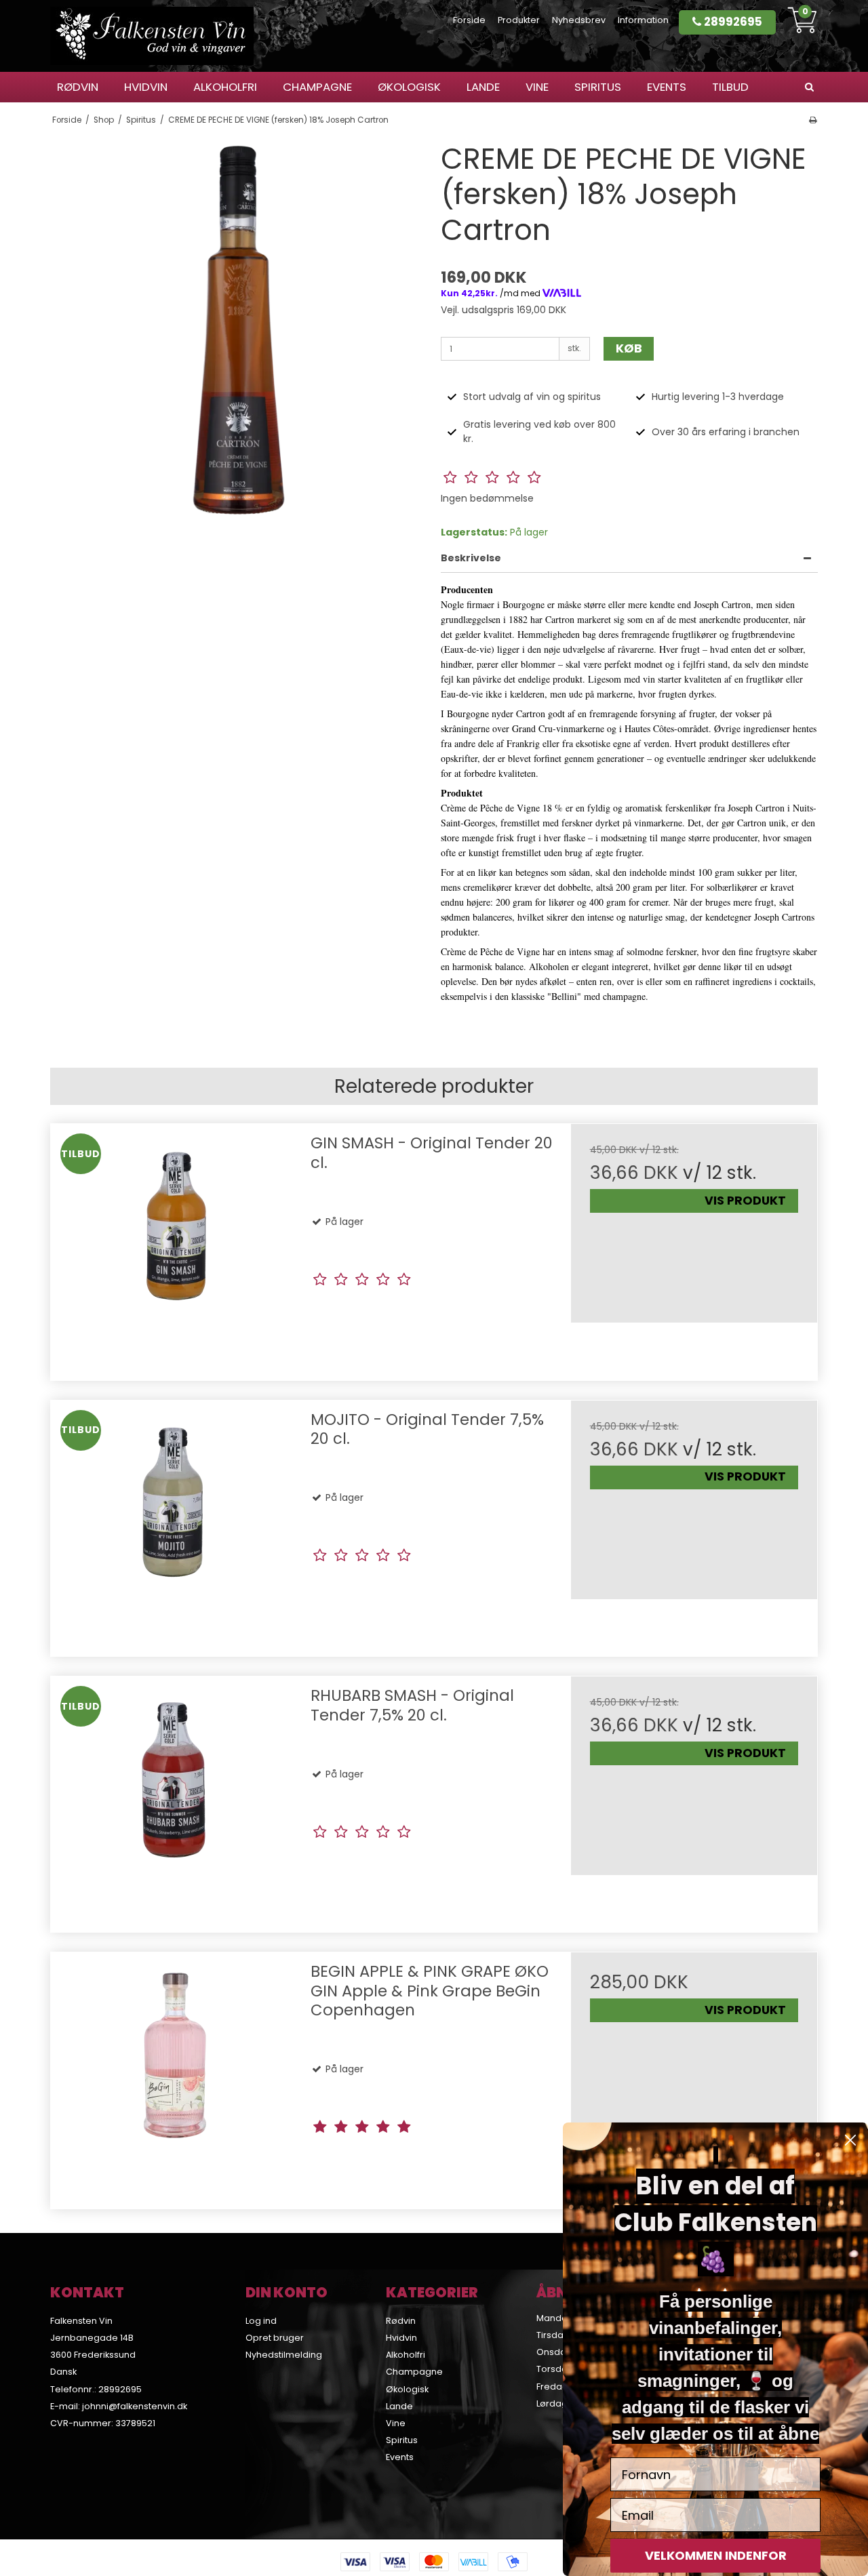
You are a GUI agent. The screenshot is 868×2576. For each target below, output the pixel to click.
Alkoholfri (225, 87)
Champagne (317, 87)
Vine (537, 87)
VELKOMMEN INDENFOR (716, 2555)
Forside (469, 20)
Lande (483, 87)
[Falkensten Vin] (152, 36)
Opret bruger (275, 2338)
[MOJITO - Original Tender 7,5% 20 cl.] (174, 1524)
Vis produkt (745, 1201)
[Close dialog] (850, 2140)
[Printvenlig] (813, 120)
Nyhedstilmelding (284, 2355)
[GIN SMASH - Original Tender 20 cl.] (174, 1247)
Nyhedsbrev (579, 20)
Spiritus (598, 87)
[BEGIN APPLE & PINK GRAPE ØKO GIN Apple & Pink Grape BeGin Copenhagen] (174, 2075)
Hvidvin (146, 87)
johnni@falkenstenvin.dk (135, 2406)
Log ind (261, 2321)
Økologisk (409, 87)
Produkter (519, 20)
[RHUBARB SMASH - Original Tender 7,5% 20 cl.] (174, 1799)
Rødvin (78, 87)
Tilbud (730, 87)
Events (667, 87)
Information (643, 20)
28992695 (732, 22)
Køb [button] (629, 348)
